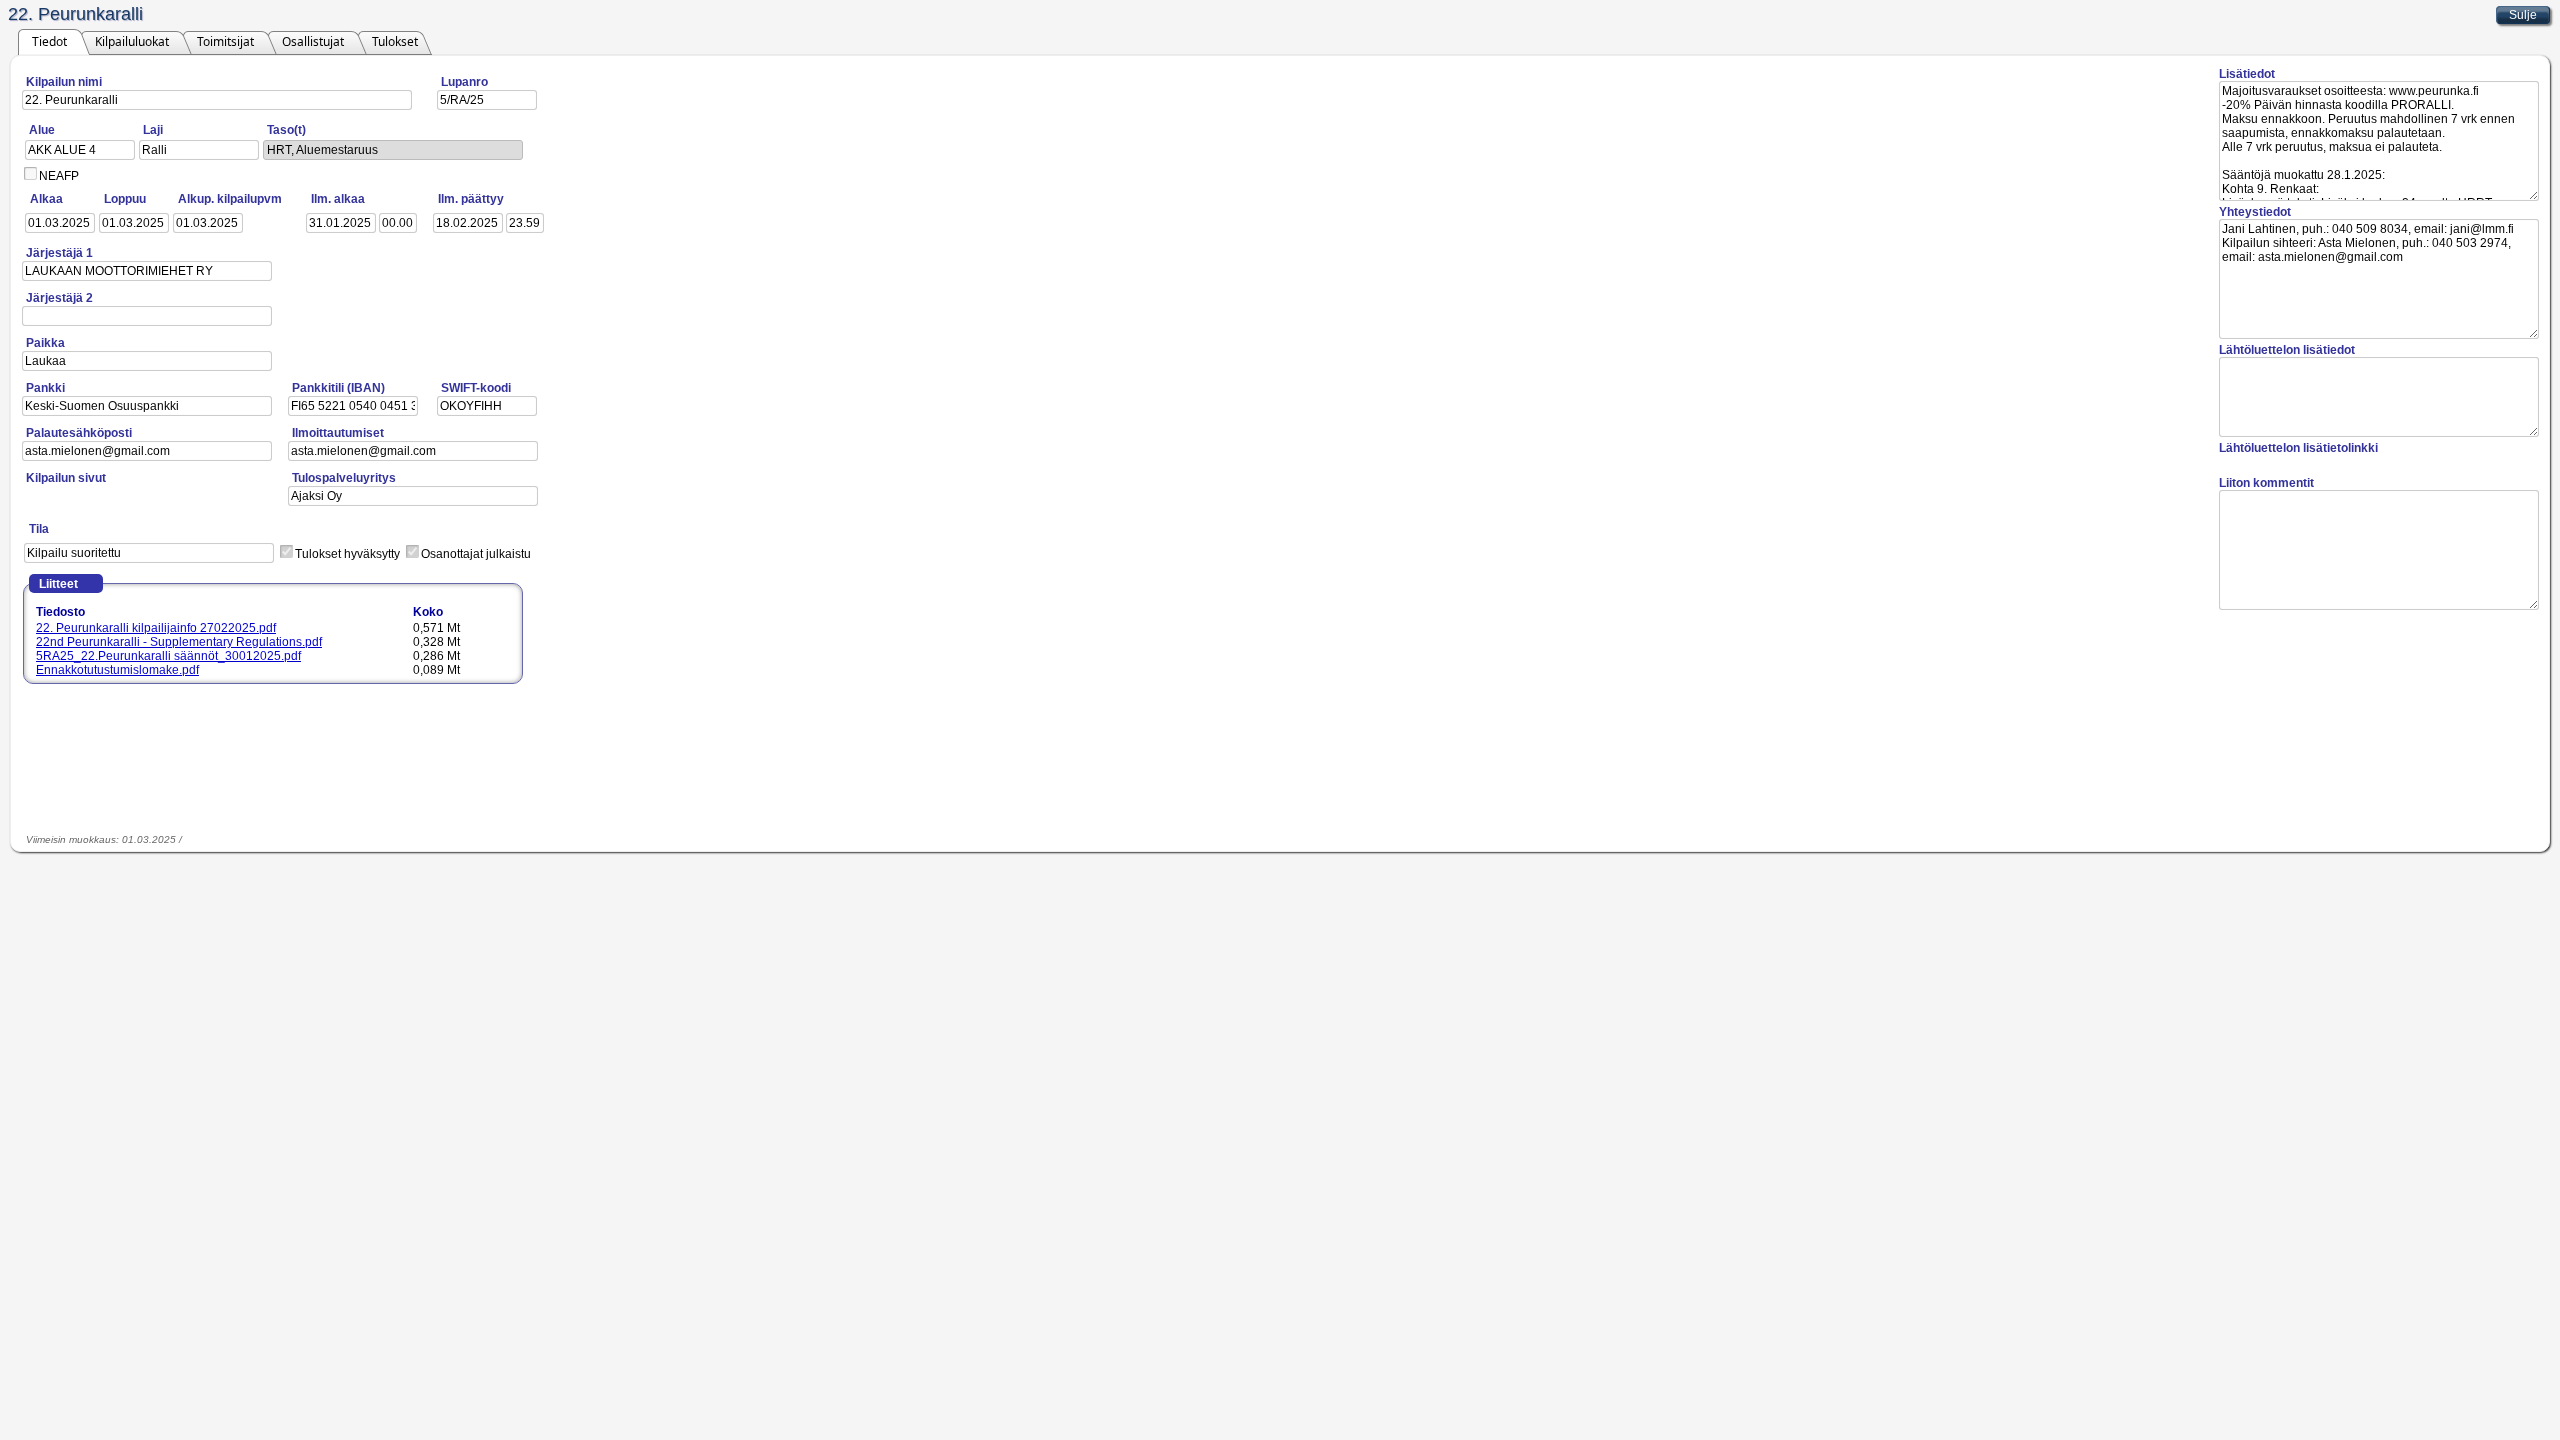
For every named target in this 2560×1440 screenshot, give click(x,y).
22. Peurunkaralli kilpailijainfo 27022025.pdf (156, 628)
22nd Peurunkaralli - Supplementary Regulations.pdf (179, 642)
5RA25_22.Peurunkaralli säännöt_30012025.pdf (168, 656)
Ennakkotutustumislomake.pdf (117, 670)
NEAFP (59, 176)
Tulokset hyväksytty (347, 554)
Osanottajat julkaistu (476, 554)
